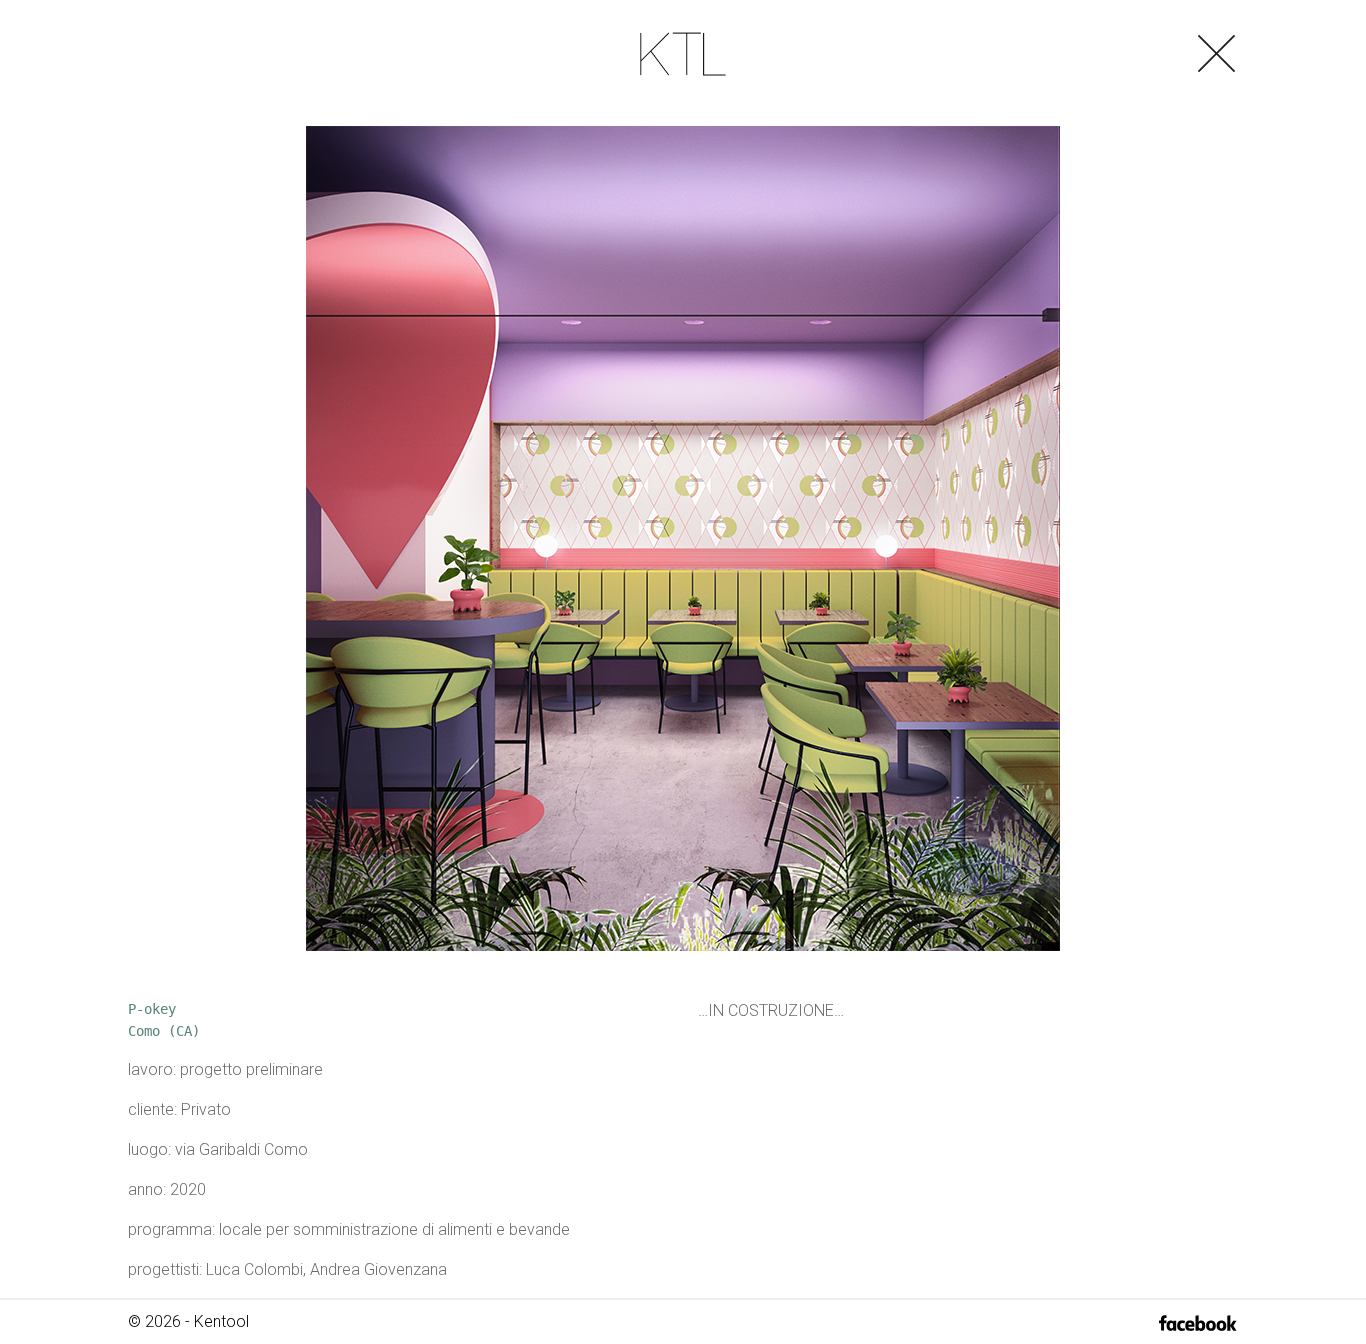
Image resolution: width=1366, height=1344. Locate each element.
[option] (683, 538)
